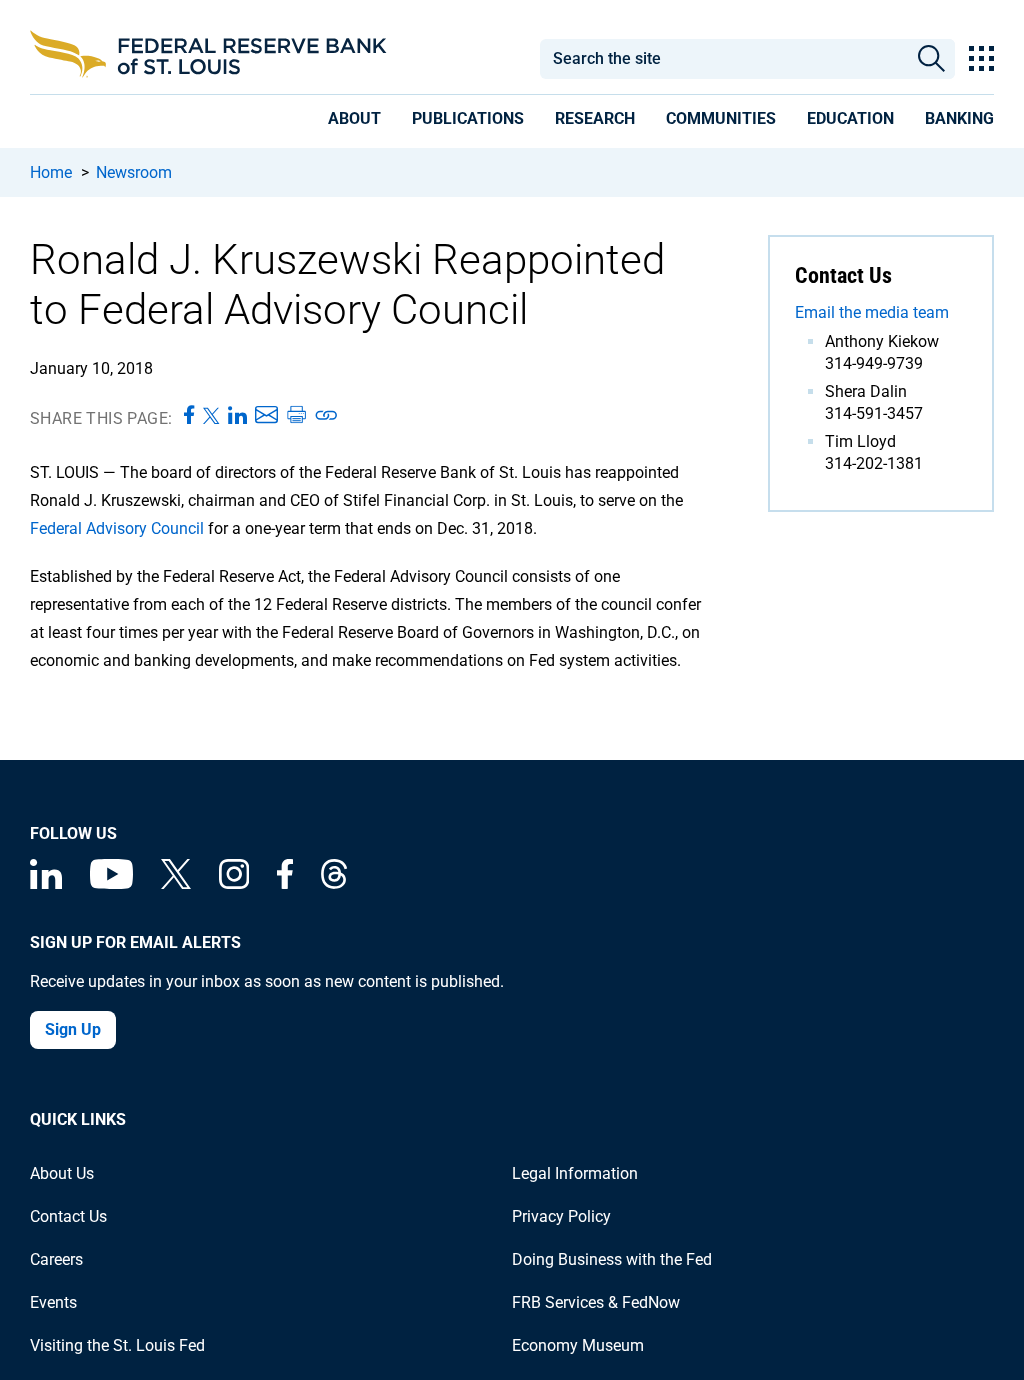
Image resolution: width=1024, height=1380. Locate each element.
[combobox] (723, 59)
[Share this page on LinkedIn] (237, 416)
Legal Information (575, 1173)
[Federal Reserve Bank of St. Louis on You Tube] (111, 883)
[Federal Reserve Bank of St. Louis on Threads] (334, 883)
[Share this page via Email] (266, 416)
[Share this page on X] (211, 416)
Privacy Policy (561, 1216)
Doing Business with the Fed (612, 1259)
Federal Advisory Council (117, 528)
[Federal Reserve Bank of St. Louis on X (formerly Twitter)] (176, 883)
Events (53, 1302)
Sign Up (73, 1029)
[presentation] (354, 122)
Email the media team (872, 312)
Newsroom (134, 172)
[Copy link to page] (327, 416)
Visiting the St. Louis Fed (117, 1345)
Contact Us (68, 1216)
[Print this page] (296, 416)
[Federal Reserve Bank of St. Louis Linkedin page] (46, 883)
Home (51, 172)
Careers (56, 1259)
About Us (62, 1173)
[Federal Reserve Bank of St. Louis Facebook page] (285, 883)
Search (931, 59)
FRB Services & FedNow (596, 1302)
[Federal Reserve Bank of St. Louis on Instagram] (234, 883)
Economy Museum (578, 1345)
